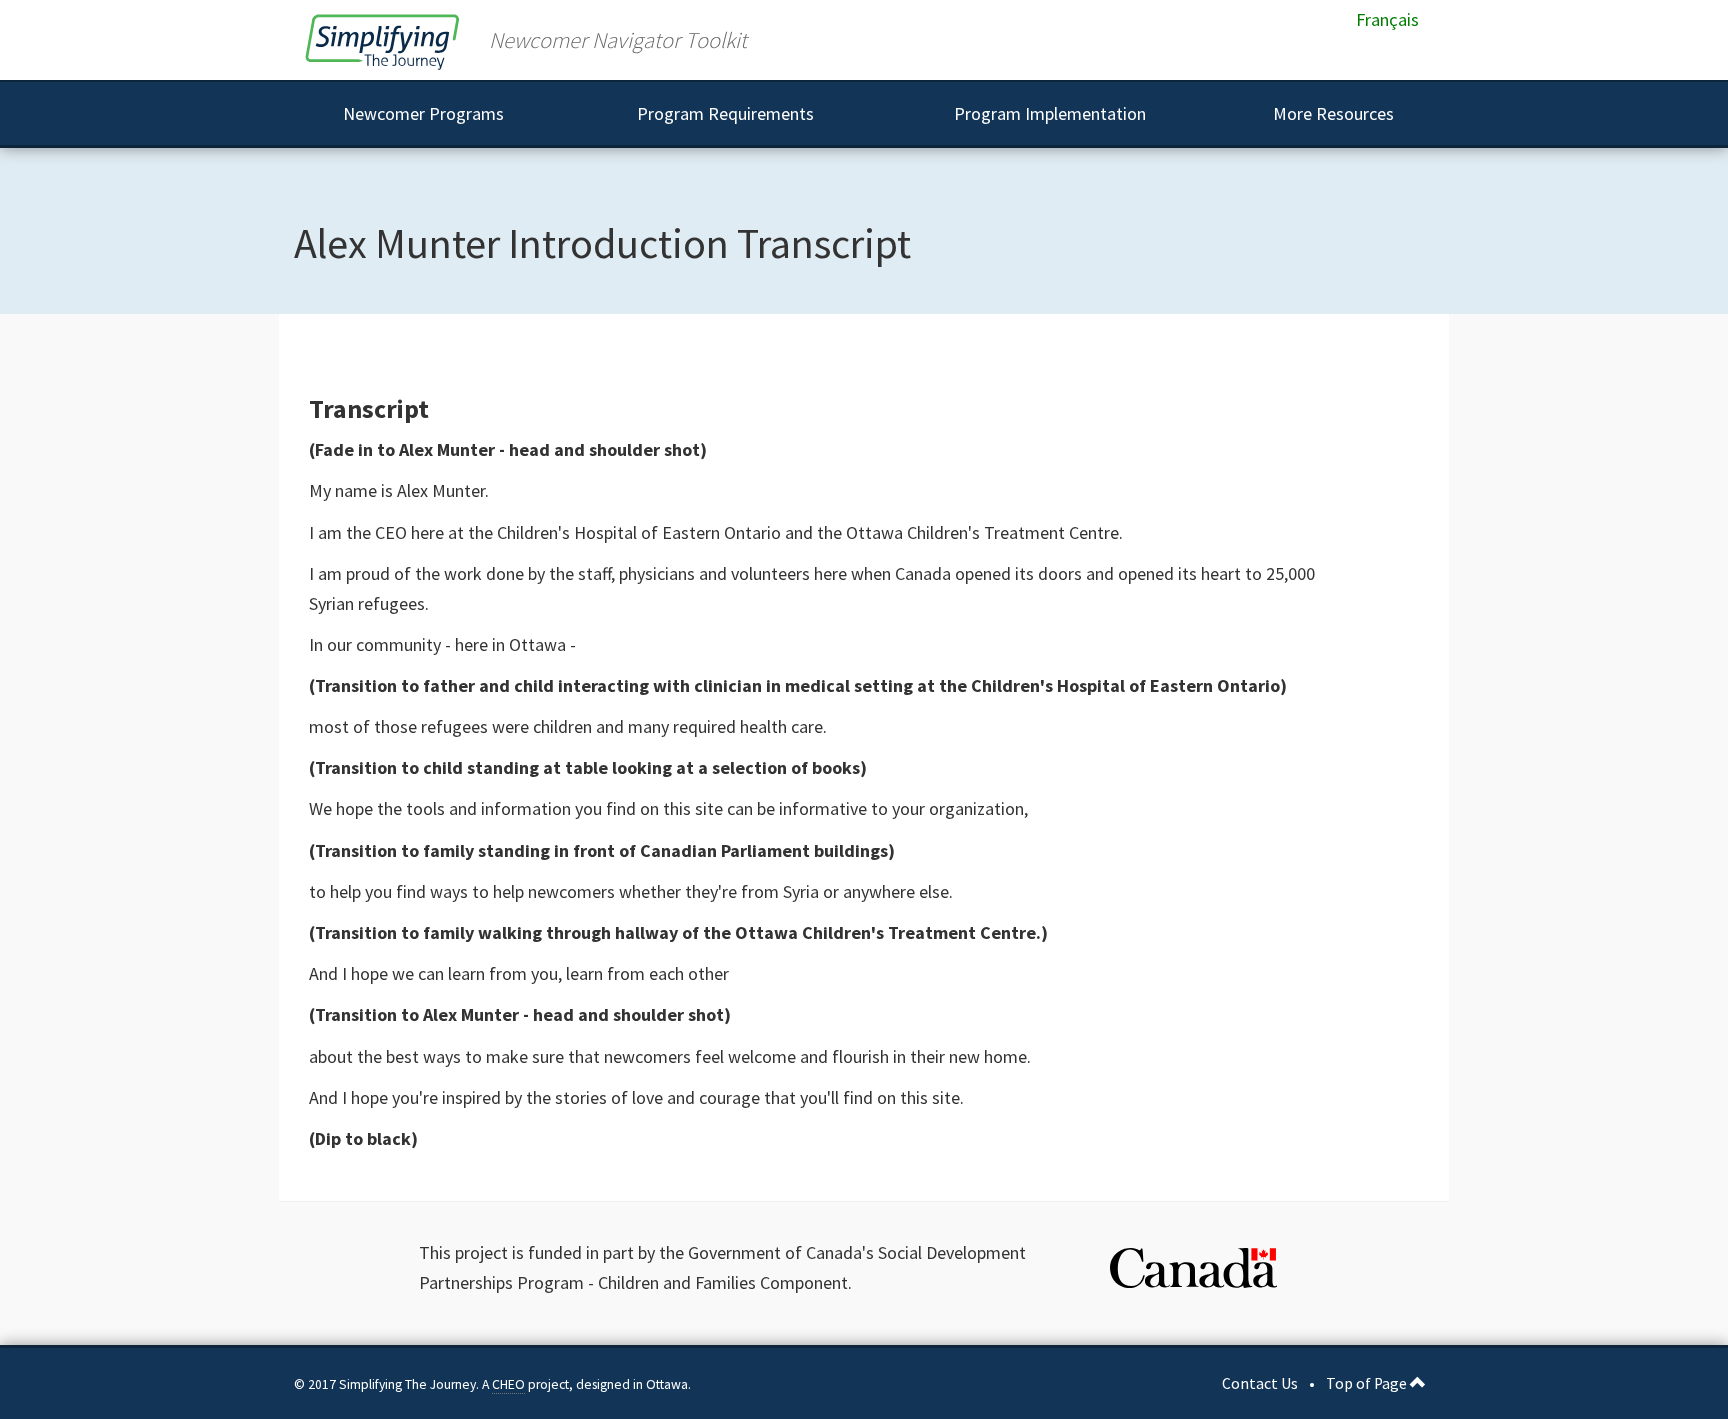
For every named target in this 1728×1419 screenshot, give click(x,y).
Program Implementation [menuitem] (1050, 113)
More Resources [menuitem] (1333, 113)
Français (1387, 19)
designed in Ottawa (632, 1384)
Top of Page (1368, 1383)
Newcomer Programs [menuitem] (423, 113)
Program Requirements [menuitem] (725, 113)
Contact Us (1260, 1383)
